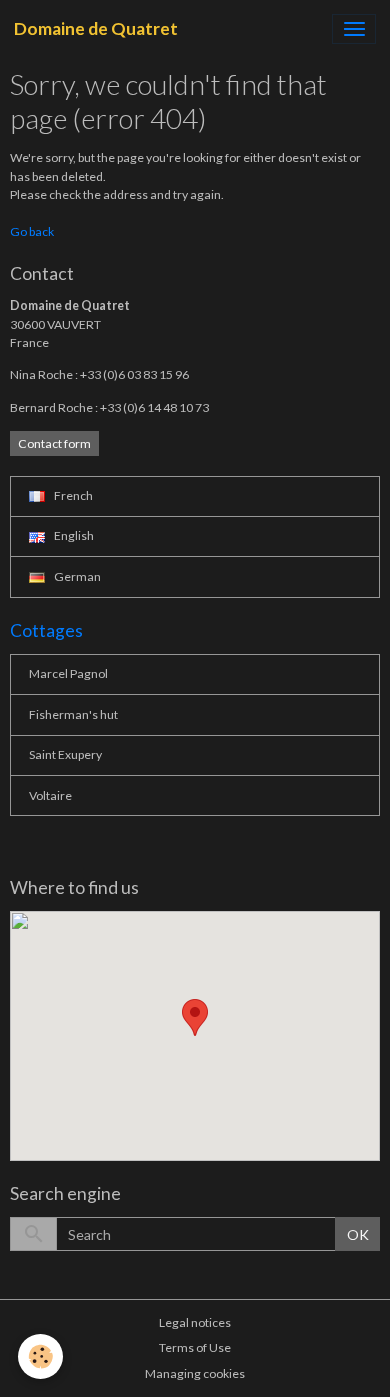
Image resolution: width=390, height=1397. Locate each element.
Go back (32, 231)
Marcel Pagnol (68, 673)
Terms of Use (195, 1347)
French (72, 495)
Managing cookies (195, 1373)
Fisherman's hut (73, 714)
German (76, 576)
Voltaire (50, 795)
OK (358, 1234)
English (73, 535)
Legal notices (195, 1322)
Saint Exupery (65, 754)
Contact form (54, 443)
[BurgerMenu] (354, 29)
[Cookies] (40, 1356)
